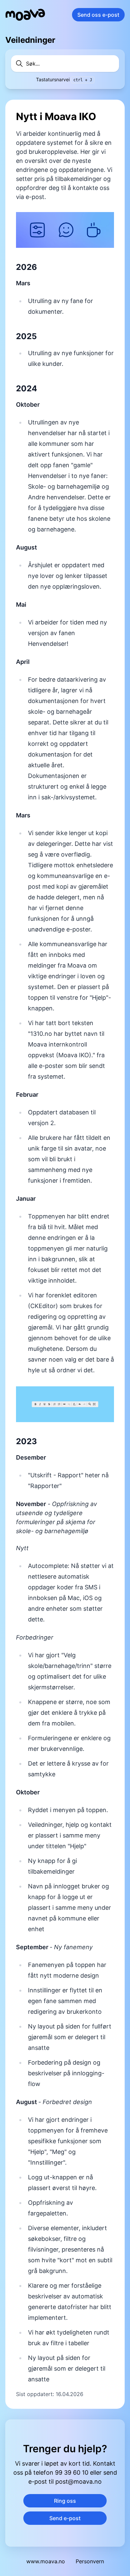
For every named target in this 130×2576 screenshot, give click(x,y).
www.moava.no (46, 2561)
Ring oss (65, 2501)
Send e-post (65, 2518)
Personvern (90, 2561)
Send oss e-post (98, 15)
